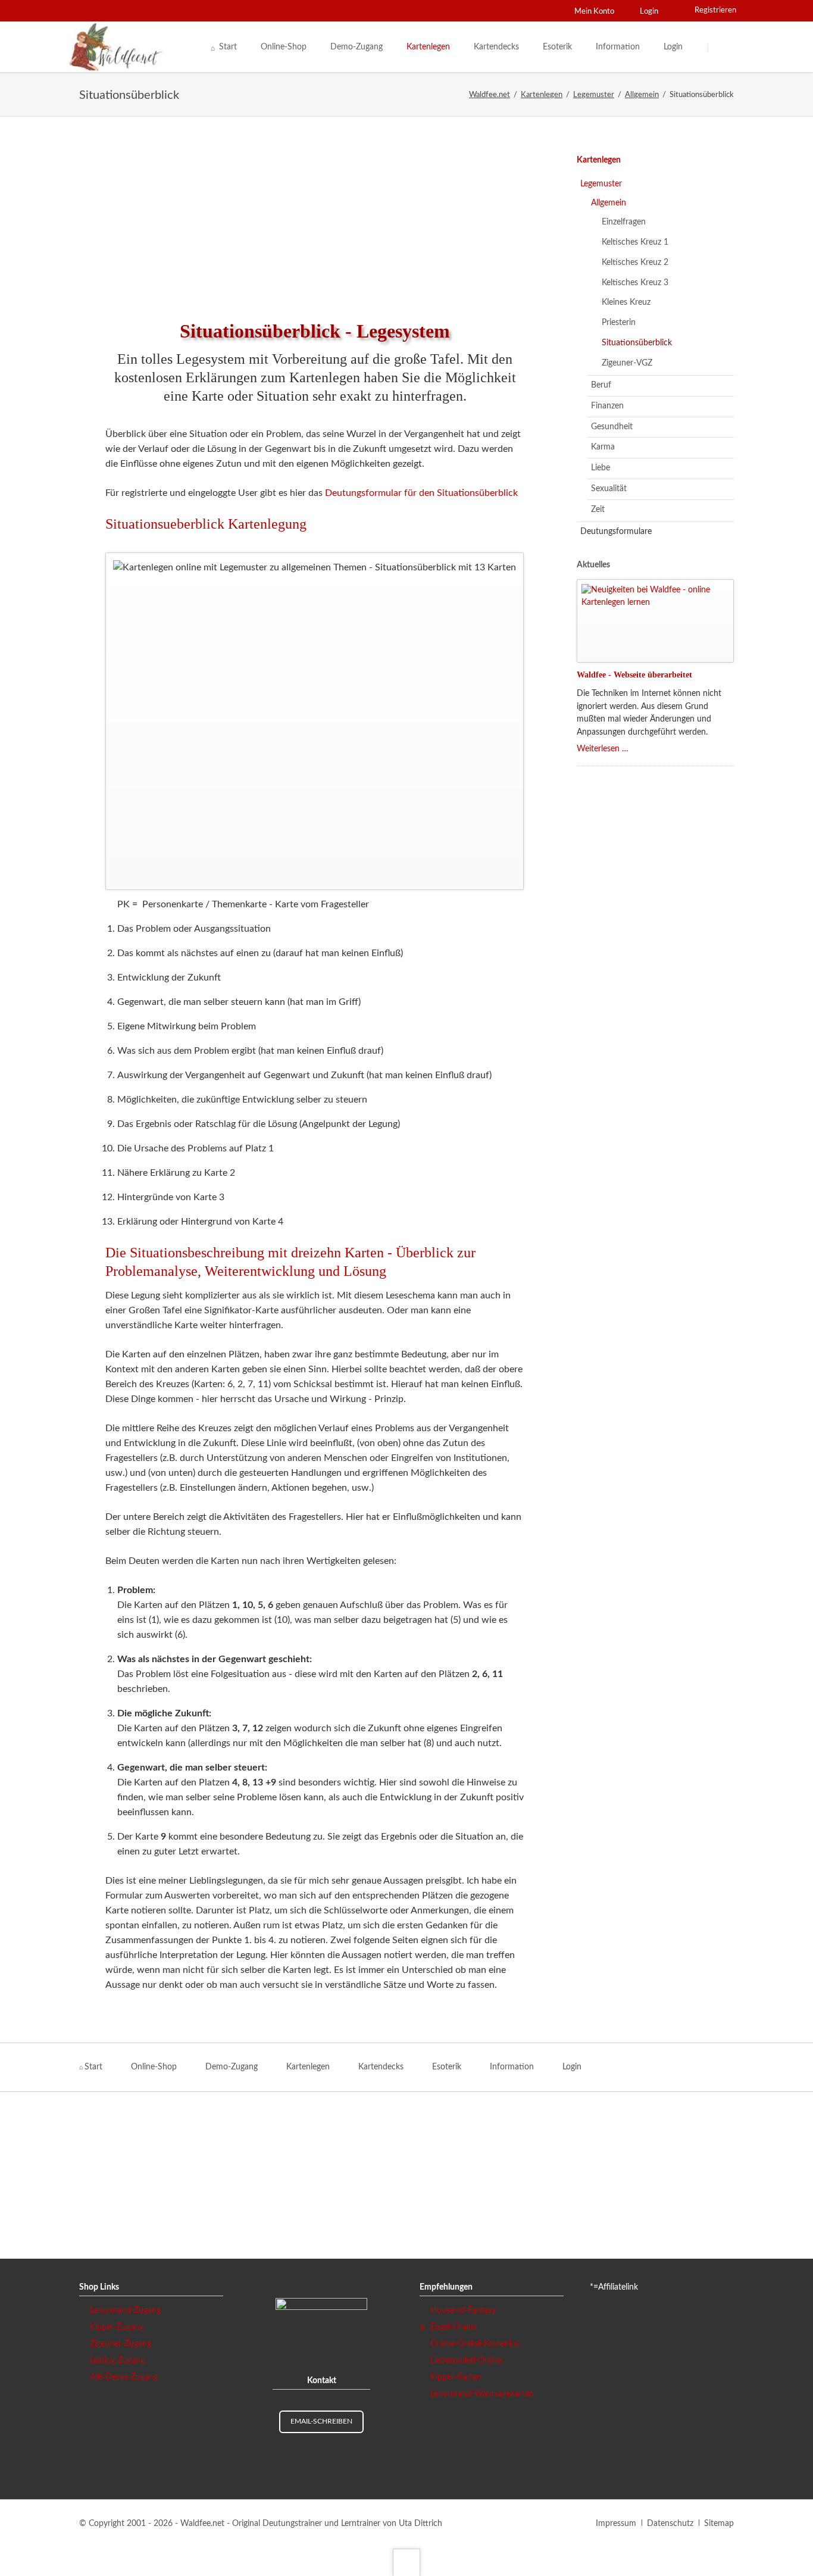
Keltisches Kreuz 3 (635, 283)
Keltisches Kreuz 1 (635, 242)
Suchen (723, 48)
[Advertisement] (315, 214)
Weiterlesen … (603, 749)
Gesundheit (612, 427)
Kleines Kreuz (626, 302)
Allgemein (609, 203)
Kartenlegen (599, 160)
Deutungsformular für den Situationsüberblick (421, 493)
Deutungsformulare (616, 532)
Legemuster (601, 184)
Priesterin (619, 323)
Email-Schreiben (321, 2421)
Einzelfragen (624, 222)
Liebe (601, 468)
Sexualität (609, 489)
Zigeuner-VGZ (627, 363)
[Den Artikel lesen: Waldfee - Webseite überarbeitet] (655, 621)
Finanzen (607, 406)
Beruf (601, 385)
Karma (603, 447)
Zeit (598, 510)
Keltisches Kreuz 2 (635, 263)
